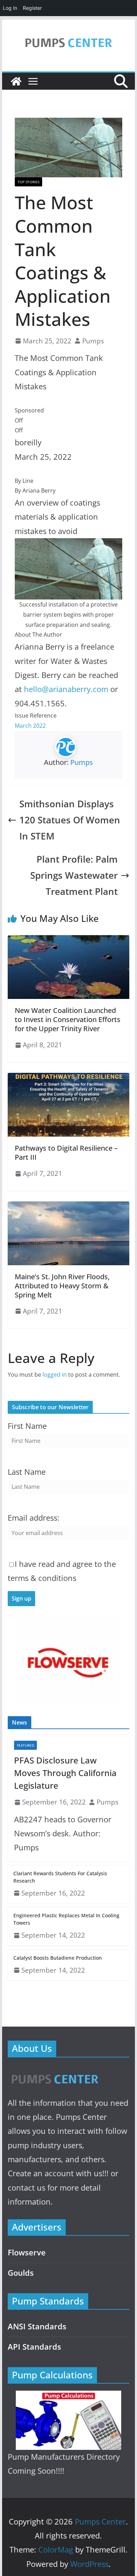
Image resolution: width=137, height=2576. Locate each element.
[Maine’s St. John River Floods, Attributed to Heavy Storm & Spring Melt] (68, 1206)
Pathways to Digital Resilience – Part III (66, 1153)
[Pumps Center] (16, 81)
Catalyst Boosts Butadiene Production (58, 1958)
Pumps (93, 341)
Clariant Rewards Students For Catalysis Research (60, 1877)
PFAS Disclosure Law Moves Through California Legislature (65, 1773)
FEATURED (25, 1745)
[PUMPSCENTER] (54, 2071)
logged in (55, 1375)
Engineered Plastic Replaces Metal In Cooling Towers (66, 1919)
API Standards (34, 2347)
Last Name (27, 1472)
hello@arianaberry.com (66, 689)
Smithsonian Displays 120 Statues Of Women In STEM (70, 820)
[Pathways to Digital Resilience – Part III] (68, 1078)
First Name (27, 1426)
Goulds (21, 2273)
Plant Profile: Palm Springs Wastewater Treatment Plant (74, 875)
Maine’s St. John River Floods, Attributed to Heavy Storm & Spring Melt (62, 1286)
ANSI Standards (37, 2326)
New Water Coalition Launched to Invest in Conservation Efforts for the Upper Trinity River (68, 1019)
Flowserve (27, 2252)
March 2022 (30, 726)
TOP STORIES (28, 182)
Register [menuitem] (32, 8)
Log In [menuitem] (10, 8)
